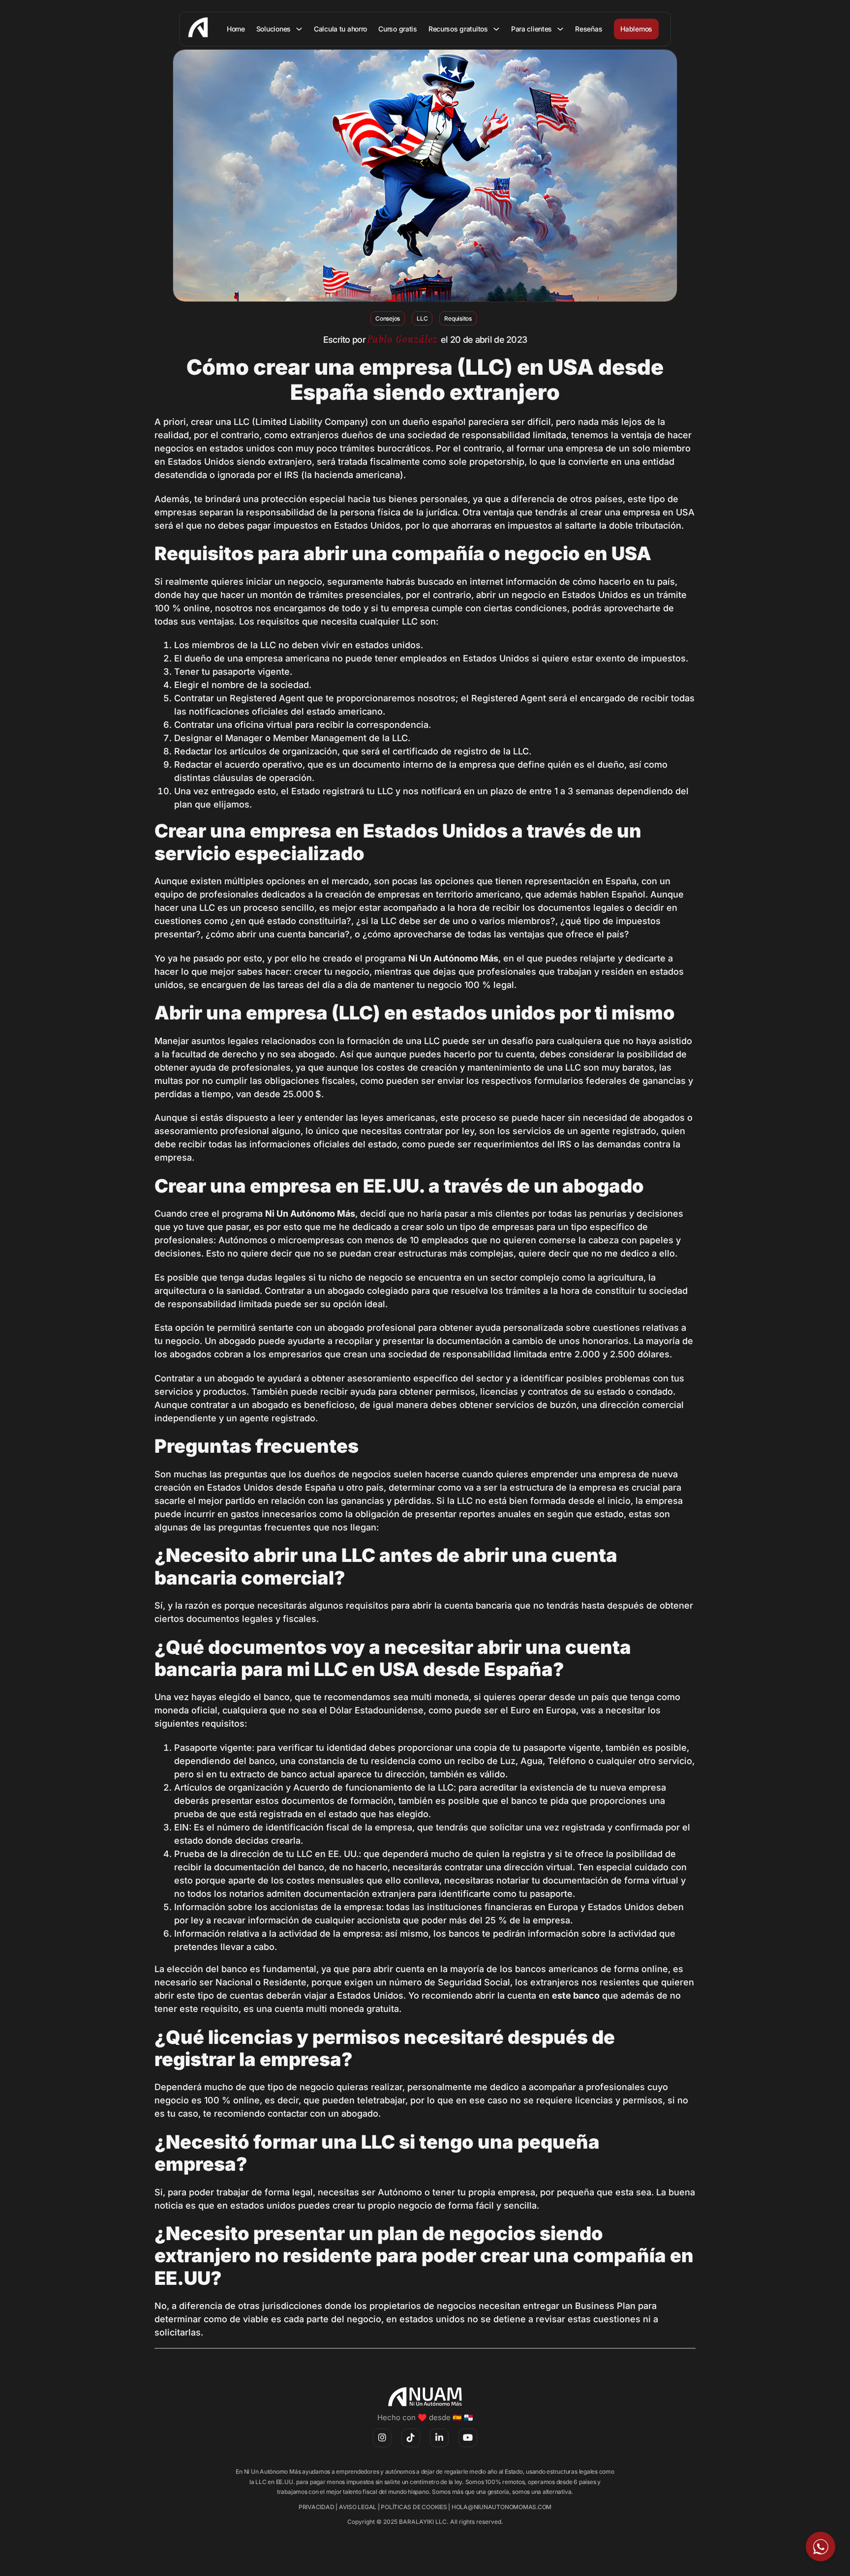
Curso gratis (398, 29)
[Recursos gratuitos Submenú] (496, 29)
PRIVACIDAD (317, 2507)
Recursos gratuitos (458, 29)
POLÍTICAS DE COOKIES (414, 2507)
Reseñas (589, 29)
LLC (422, 318)
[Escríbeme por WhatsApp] (820, 2546)
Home (236, 29)
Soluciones (273, 29)
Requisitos (458, 318)
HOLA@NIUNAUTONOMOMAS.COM (501, 2507)
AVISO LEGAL (358, 2507)
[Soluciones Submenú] (299, 29)
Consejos (388, 318)
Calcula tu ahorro (340, 29)
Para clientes (531, 29)
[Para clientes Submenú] (560, 29)
